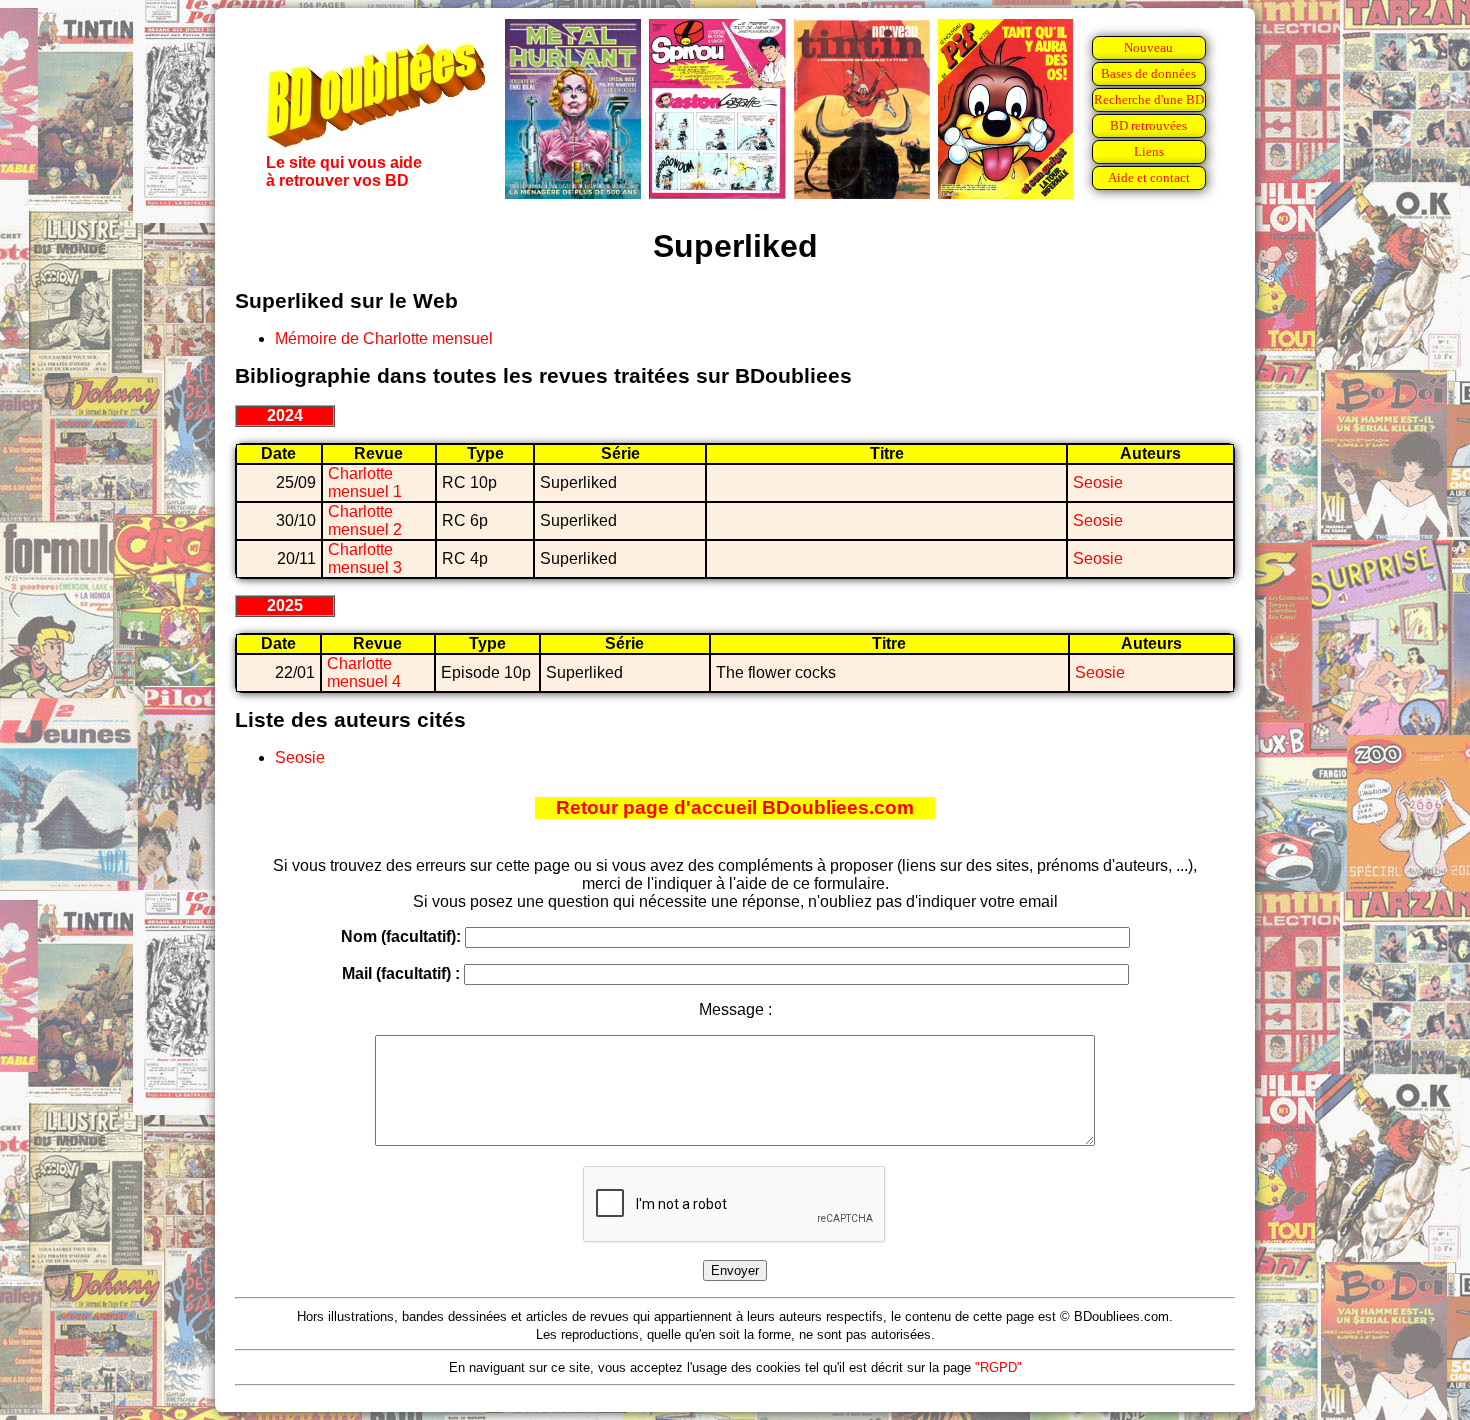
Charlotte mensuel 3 (365, 558)
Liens (1149, 151)
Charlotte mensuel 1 (365, 482)
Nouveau (1148, 47)
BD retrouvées (1148, 125)
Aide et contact (1149, 177)
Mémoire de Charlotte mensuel (384, 338)
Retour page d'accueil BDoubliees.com (735, 807)
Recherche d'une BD (1149, 99)
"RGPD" (998, 1367)
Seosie (1098, 482)
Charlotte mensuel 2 (365, 520)
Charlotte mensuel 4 (364, 672)
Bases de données (1148, 73)
